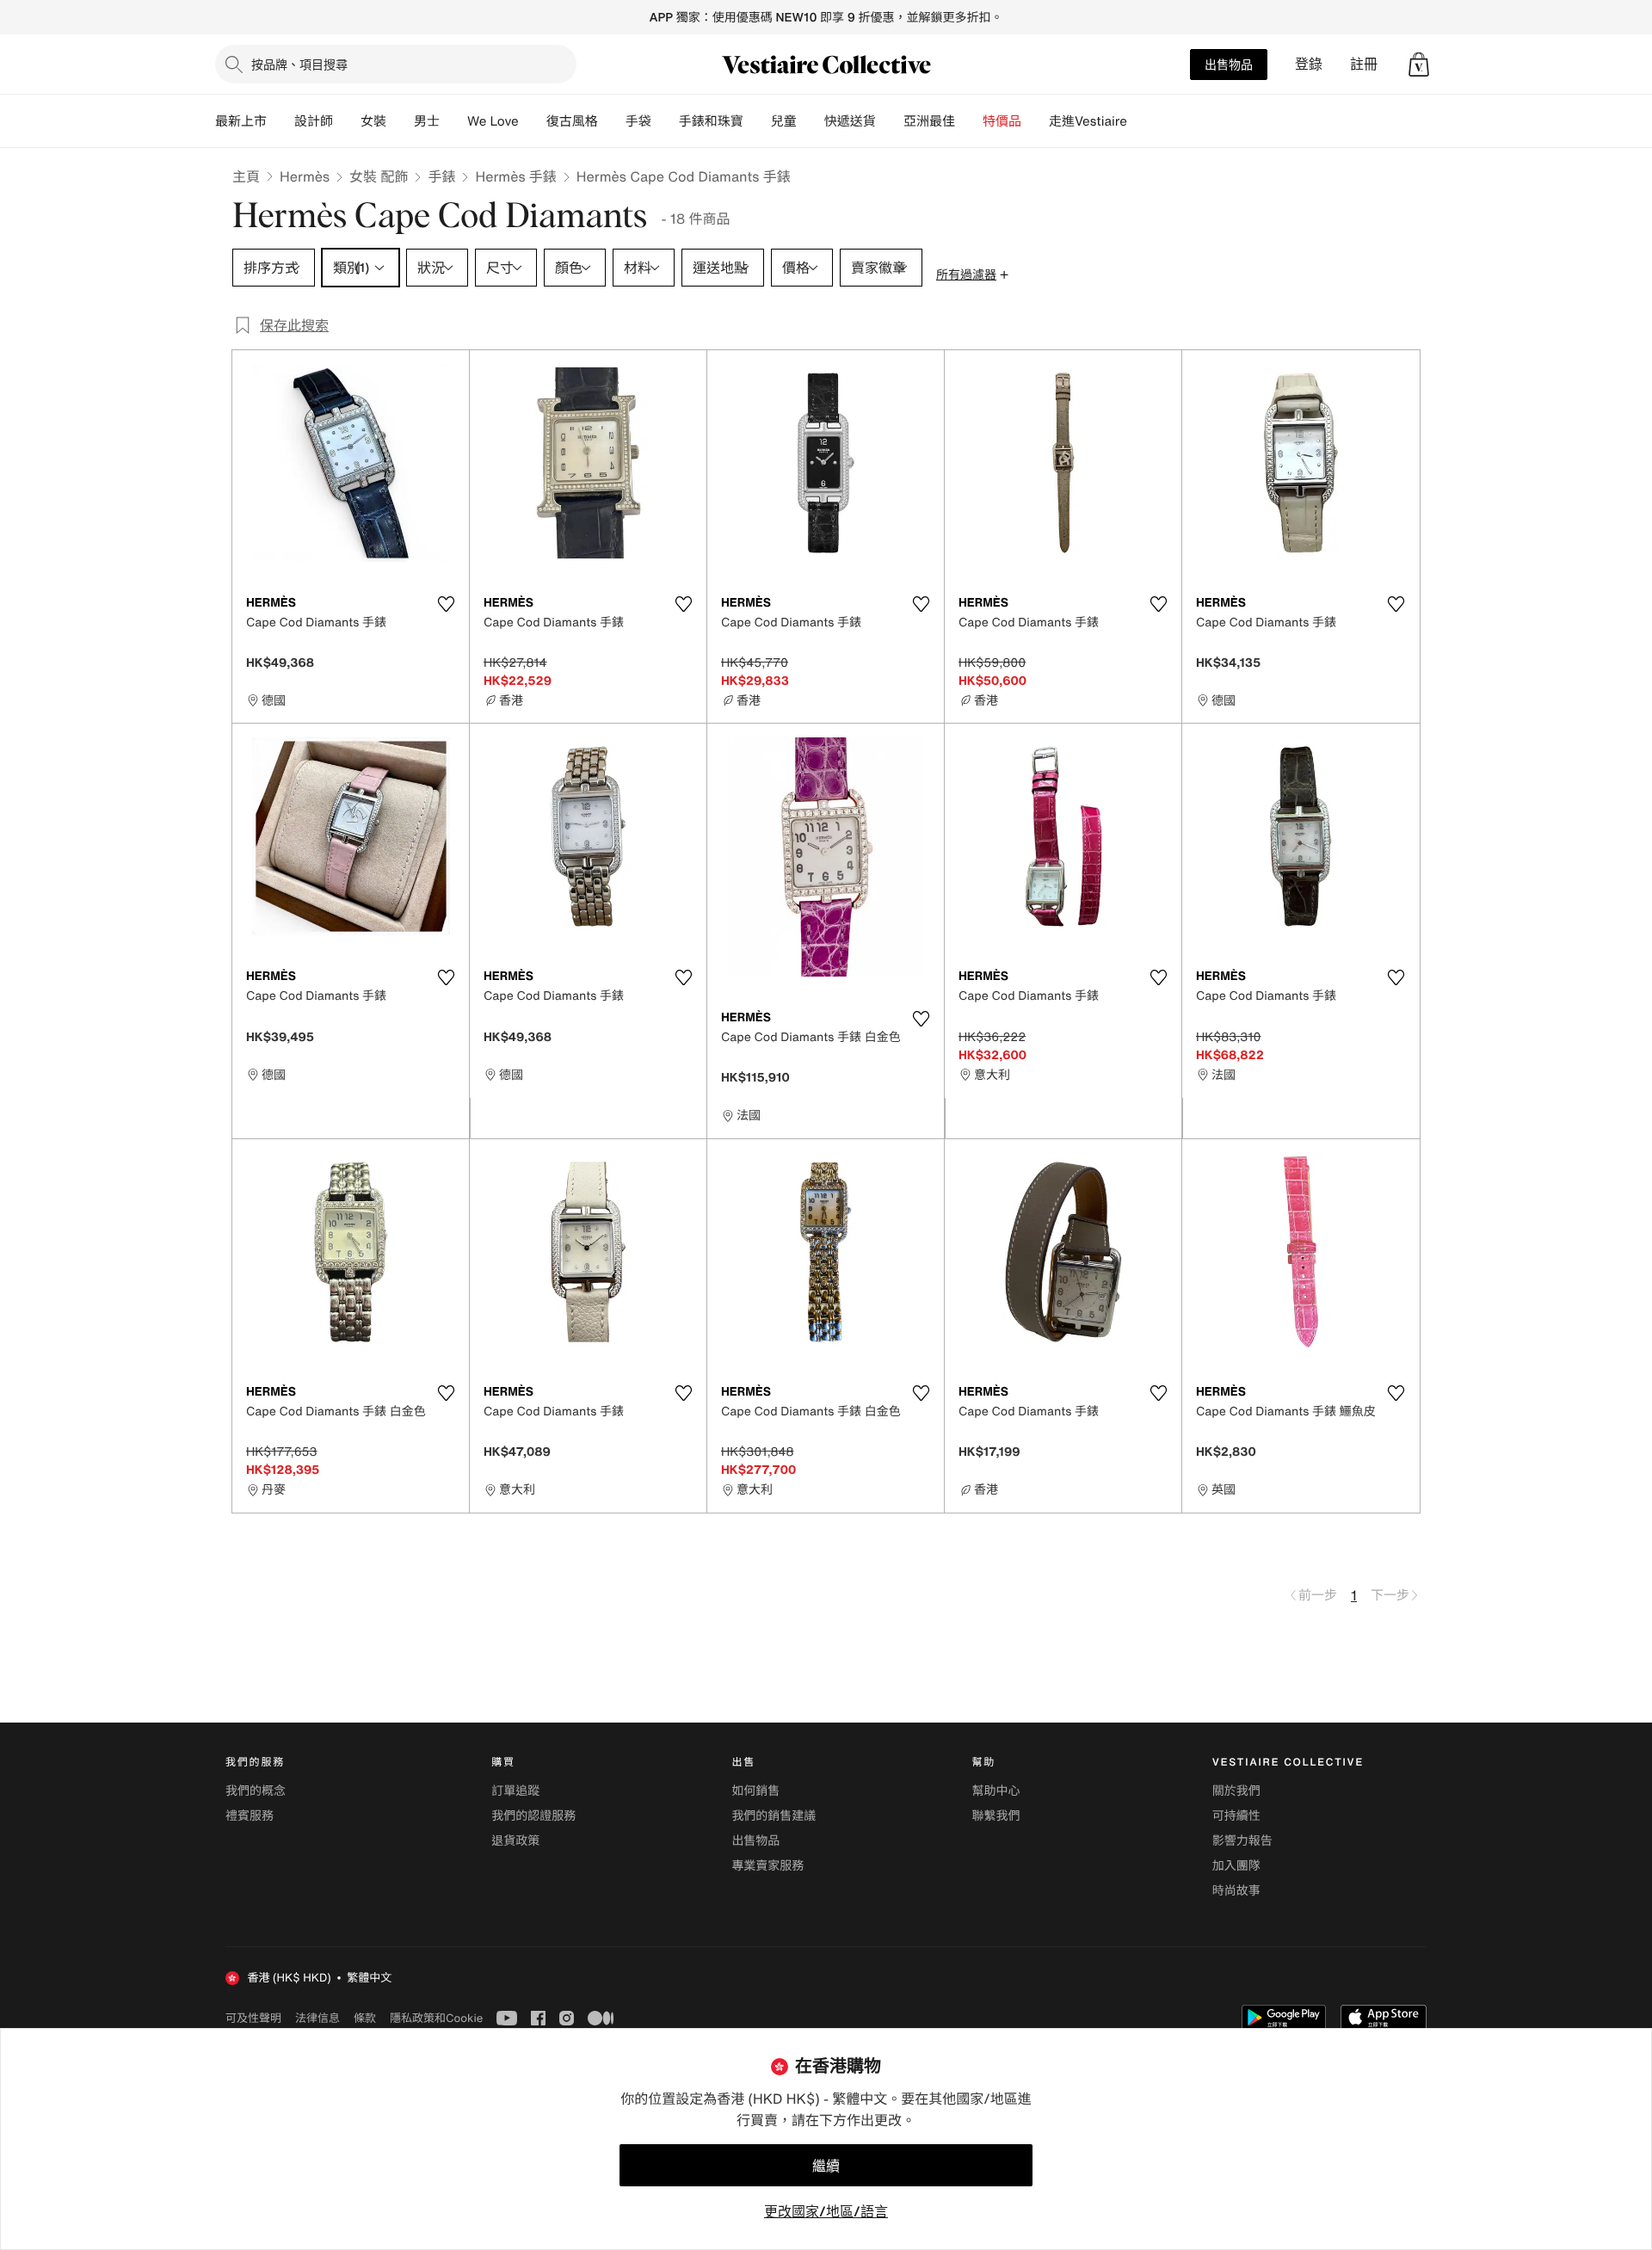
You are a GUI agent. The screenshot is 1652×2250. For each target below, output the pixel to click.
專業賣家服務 (767, 1866)
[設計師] (347, 121)
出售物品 (1229, 64)
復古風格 (572, 121)
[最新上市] (280, 121)
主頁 (246, 176)
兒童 (784, 121)
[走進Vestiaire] (1141, 121)
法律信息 (317, 2018)
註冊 (1364, 64)
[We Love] (533, 121)
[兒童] (811, 121)
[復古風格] (612, 121)
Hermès (305, 176)
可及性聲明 (253, 2018)
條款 (365, 2018)
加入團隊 (1236, 1866)
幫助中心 (996, 1791)
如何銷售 (755, 1791)
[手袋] (665, 121)
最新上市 (241, 121)
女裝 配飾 (379, 176)
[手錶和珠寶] (757, 121)
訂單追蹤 (515, 1791)
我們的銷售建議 (774, 1816)
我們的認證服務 (533, 1816)
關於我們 (1236, 1791)
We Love (493, 121)
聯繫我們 (996, 1816)
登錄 (1309, 64)
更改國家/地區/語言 (826, 2211)
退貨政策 (515, 1841)
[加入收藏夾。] (446, 604)
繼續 (826, 2166)
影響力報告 (1242, 1841)
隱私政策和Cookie (436, 2018)
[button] (1419, 65)
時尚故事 (1236, 1891)
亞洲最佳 (929, 121)
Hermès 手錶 (515, 176)
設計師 (314, 121)
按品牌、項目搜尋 (299, 64)
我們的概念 (256, 1791)
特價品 (1002, 121)
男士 (427, 121)
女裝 (373, 121)
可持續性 (1236, 1816)
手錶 (441, 176)
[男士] (453, 121)
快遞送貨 (850, 121)
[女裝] (400, 121)
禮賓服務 (250, 1816)
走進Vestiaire (1088, 121)
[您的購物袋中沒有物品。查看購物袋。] (1419, 65)
